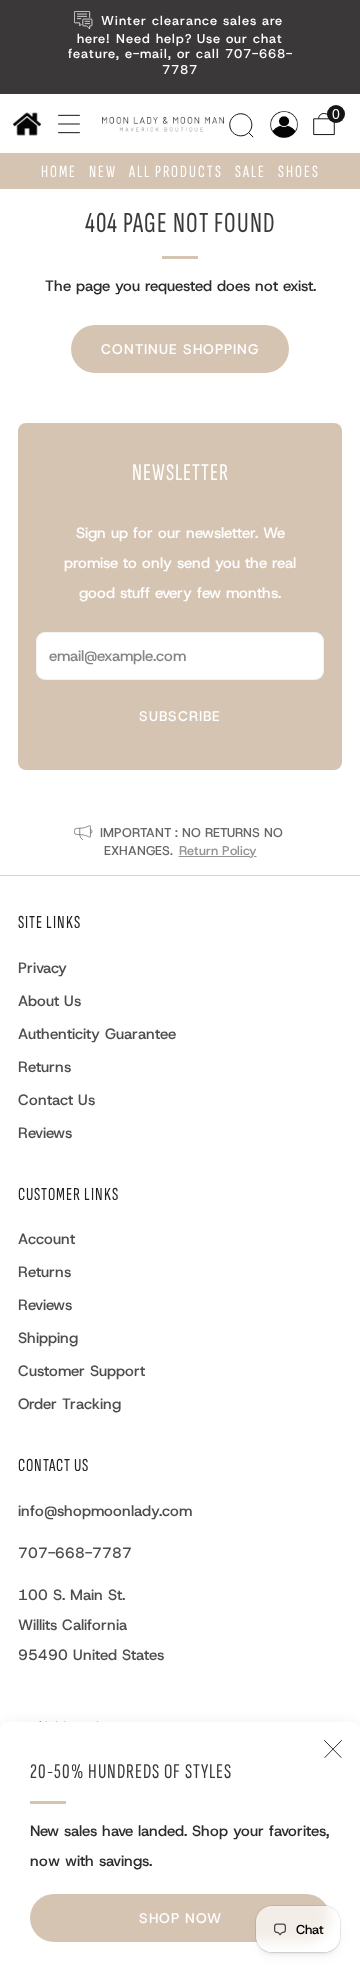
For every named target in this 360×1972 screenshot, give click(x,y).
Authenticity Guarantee (97, 1034)
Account (46, 1239)
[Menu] (62, 123)
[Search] (244, 122)
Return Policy (218, 850)
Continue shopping (180, 349)
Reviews (45, 1133)
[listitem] (180, 47)
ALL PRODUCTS (176, 171)
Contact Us (56, 1100)
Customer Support (81, 1371)
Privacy (42, 968)
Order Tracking (69, 1404)
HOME (59, 171)
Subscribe (180, 716)
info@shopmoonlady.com (105, 1511)
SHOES (299, 171)
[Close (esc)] (333, 1749)
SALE (250, 171)
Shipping (48, 1338)
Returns (44, 1067)
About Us (49, 1001)
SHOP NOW (180, 1918)
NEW (103, 171)
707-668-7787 (75, 1553)
